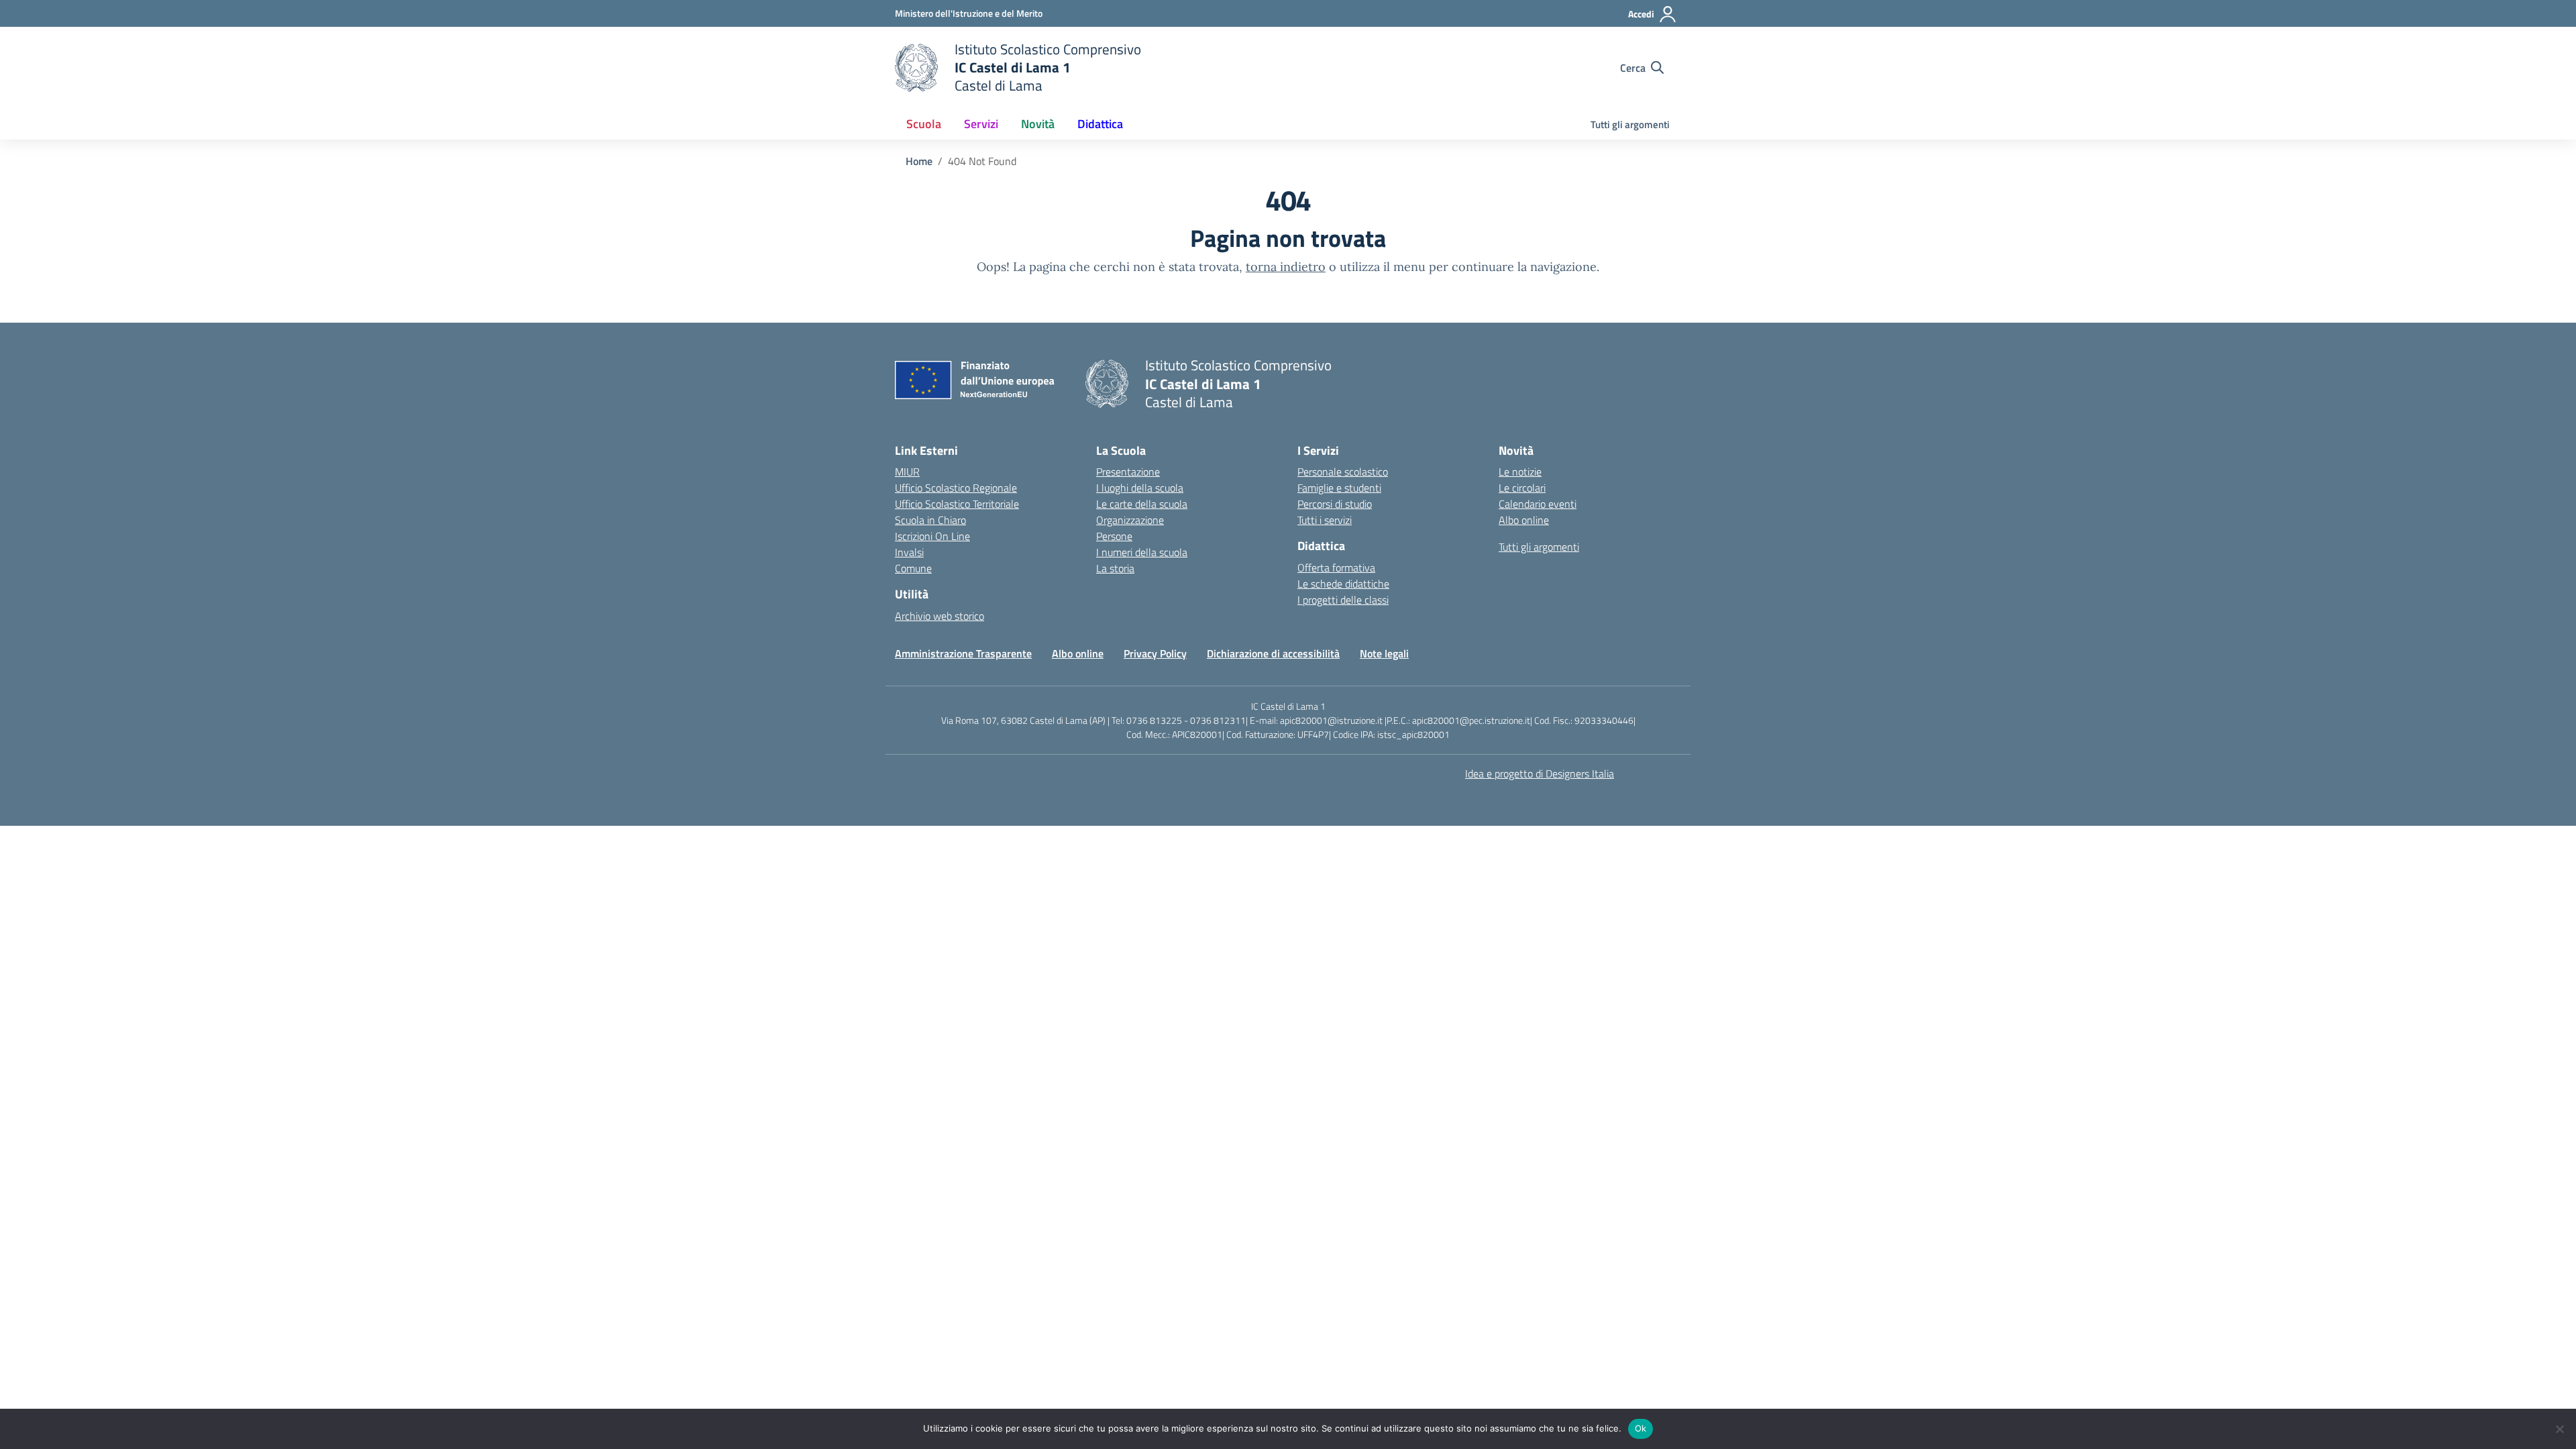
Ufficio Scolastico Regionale (956, 488)
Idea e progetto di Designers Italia (1540, 773)
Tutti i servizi (1325, 520)
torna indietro (1286, 267)
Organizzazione (1130, 520)
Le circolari (1522, 488)
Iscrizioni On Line (932, 536)
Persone (1114, 536)
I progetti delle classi (1343, 600)
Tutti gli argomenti (1630, 124)
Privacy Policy (1155, 653)
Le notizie (1520, 472)
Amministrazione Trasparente (963, 653)
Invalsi (909, 552)
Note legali (1384, 653)
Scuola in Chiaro (930, 520)
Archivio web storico (940, 616)
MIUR (907, 472)
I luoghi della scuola (1140, 488)
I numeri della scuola (1142, 552)
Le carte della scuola (1142, 504)
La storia (1115, 568)
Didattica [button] (1100, 124)
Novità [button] (1038, 124)
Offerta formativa (1336, 568)
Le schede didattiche (1343, 584)
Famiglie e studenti (1339, 488)
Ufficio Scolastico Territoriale (957, 504)
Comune (913, 568)
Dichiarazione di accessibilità (1273, 653)
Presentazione (1128, 472)
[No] (2559, 1429)
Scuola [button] (924, 124)
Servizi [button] (981, 124)
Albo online (1524, 520)
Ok (1641, 1428)
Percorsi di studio (1335, 504)
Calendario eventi (1538, 504)
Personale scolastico (1343, 472)
